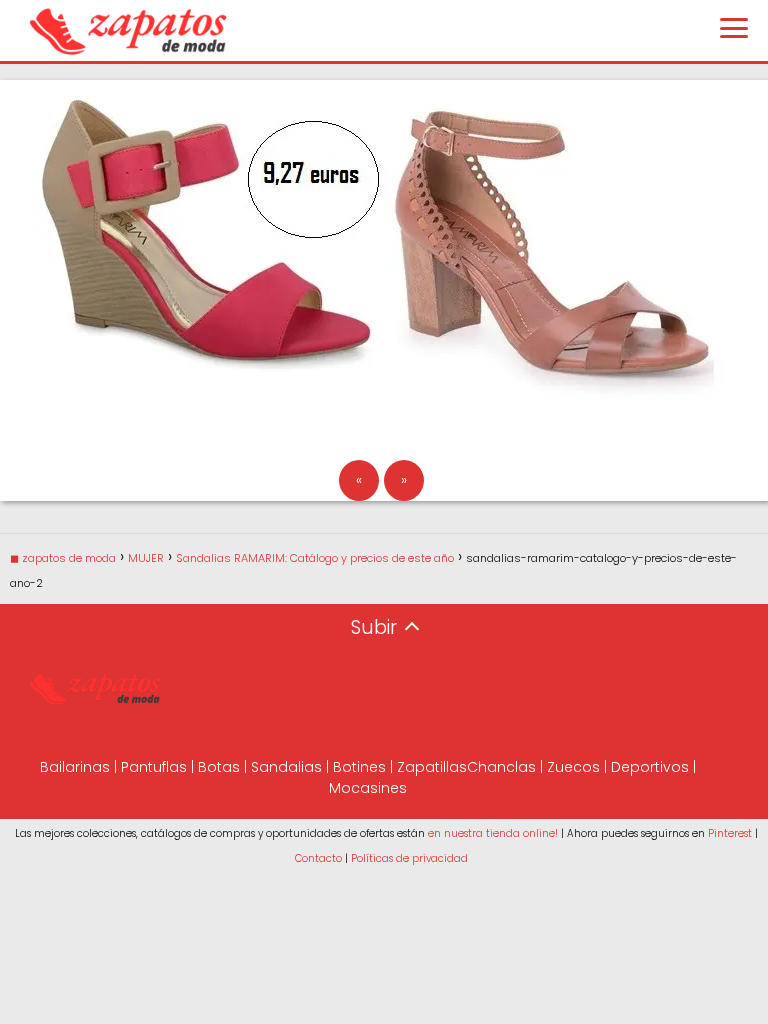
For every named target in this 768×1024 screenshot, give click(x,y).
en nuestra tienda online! (493, 833)
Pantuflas (154, 767)
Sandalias (286, 767)
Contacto (318, 858)
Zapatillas (432, 767)
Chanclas (501, 767)
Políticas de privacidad (409, 858)
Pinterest (730, 833)
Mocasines (368, 788)
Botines (359, 767)
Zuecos (573, 767)
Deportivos (650, 767)
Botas (219, 767)
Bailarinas (75, 767)
